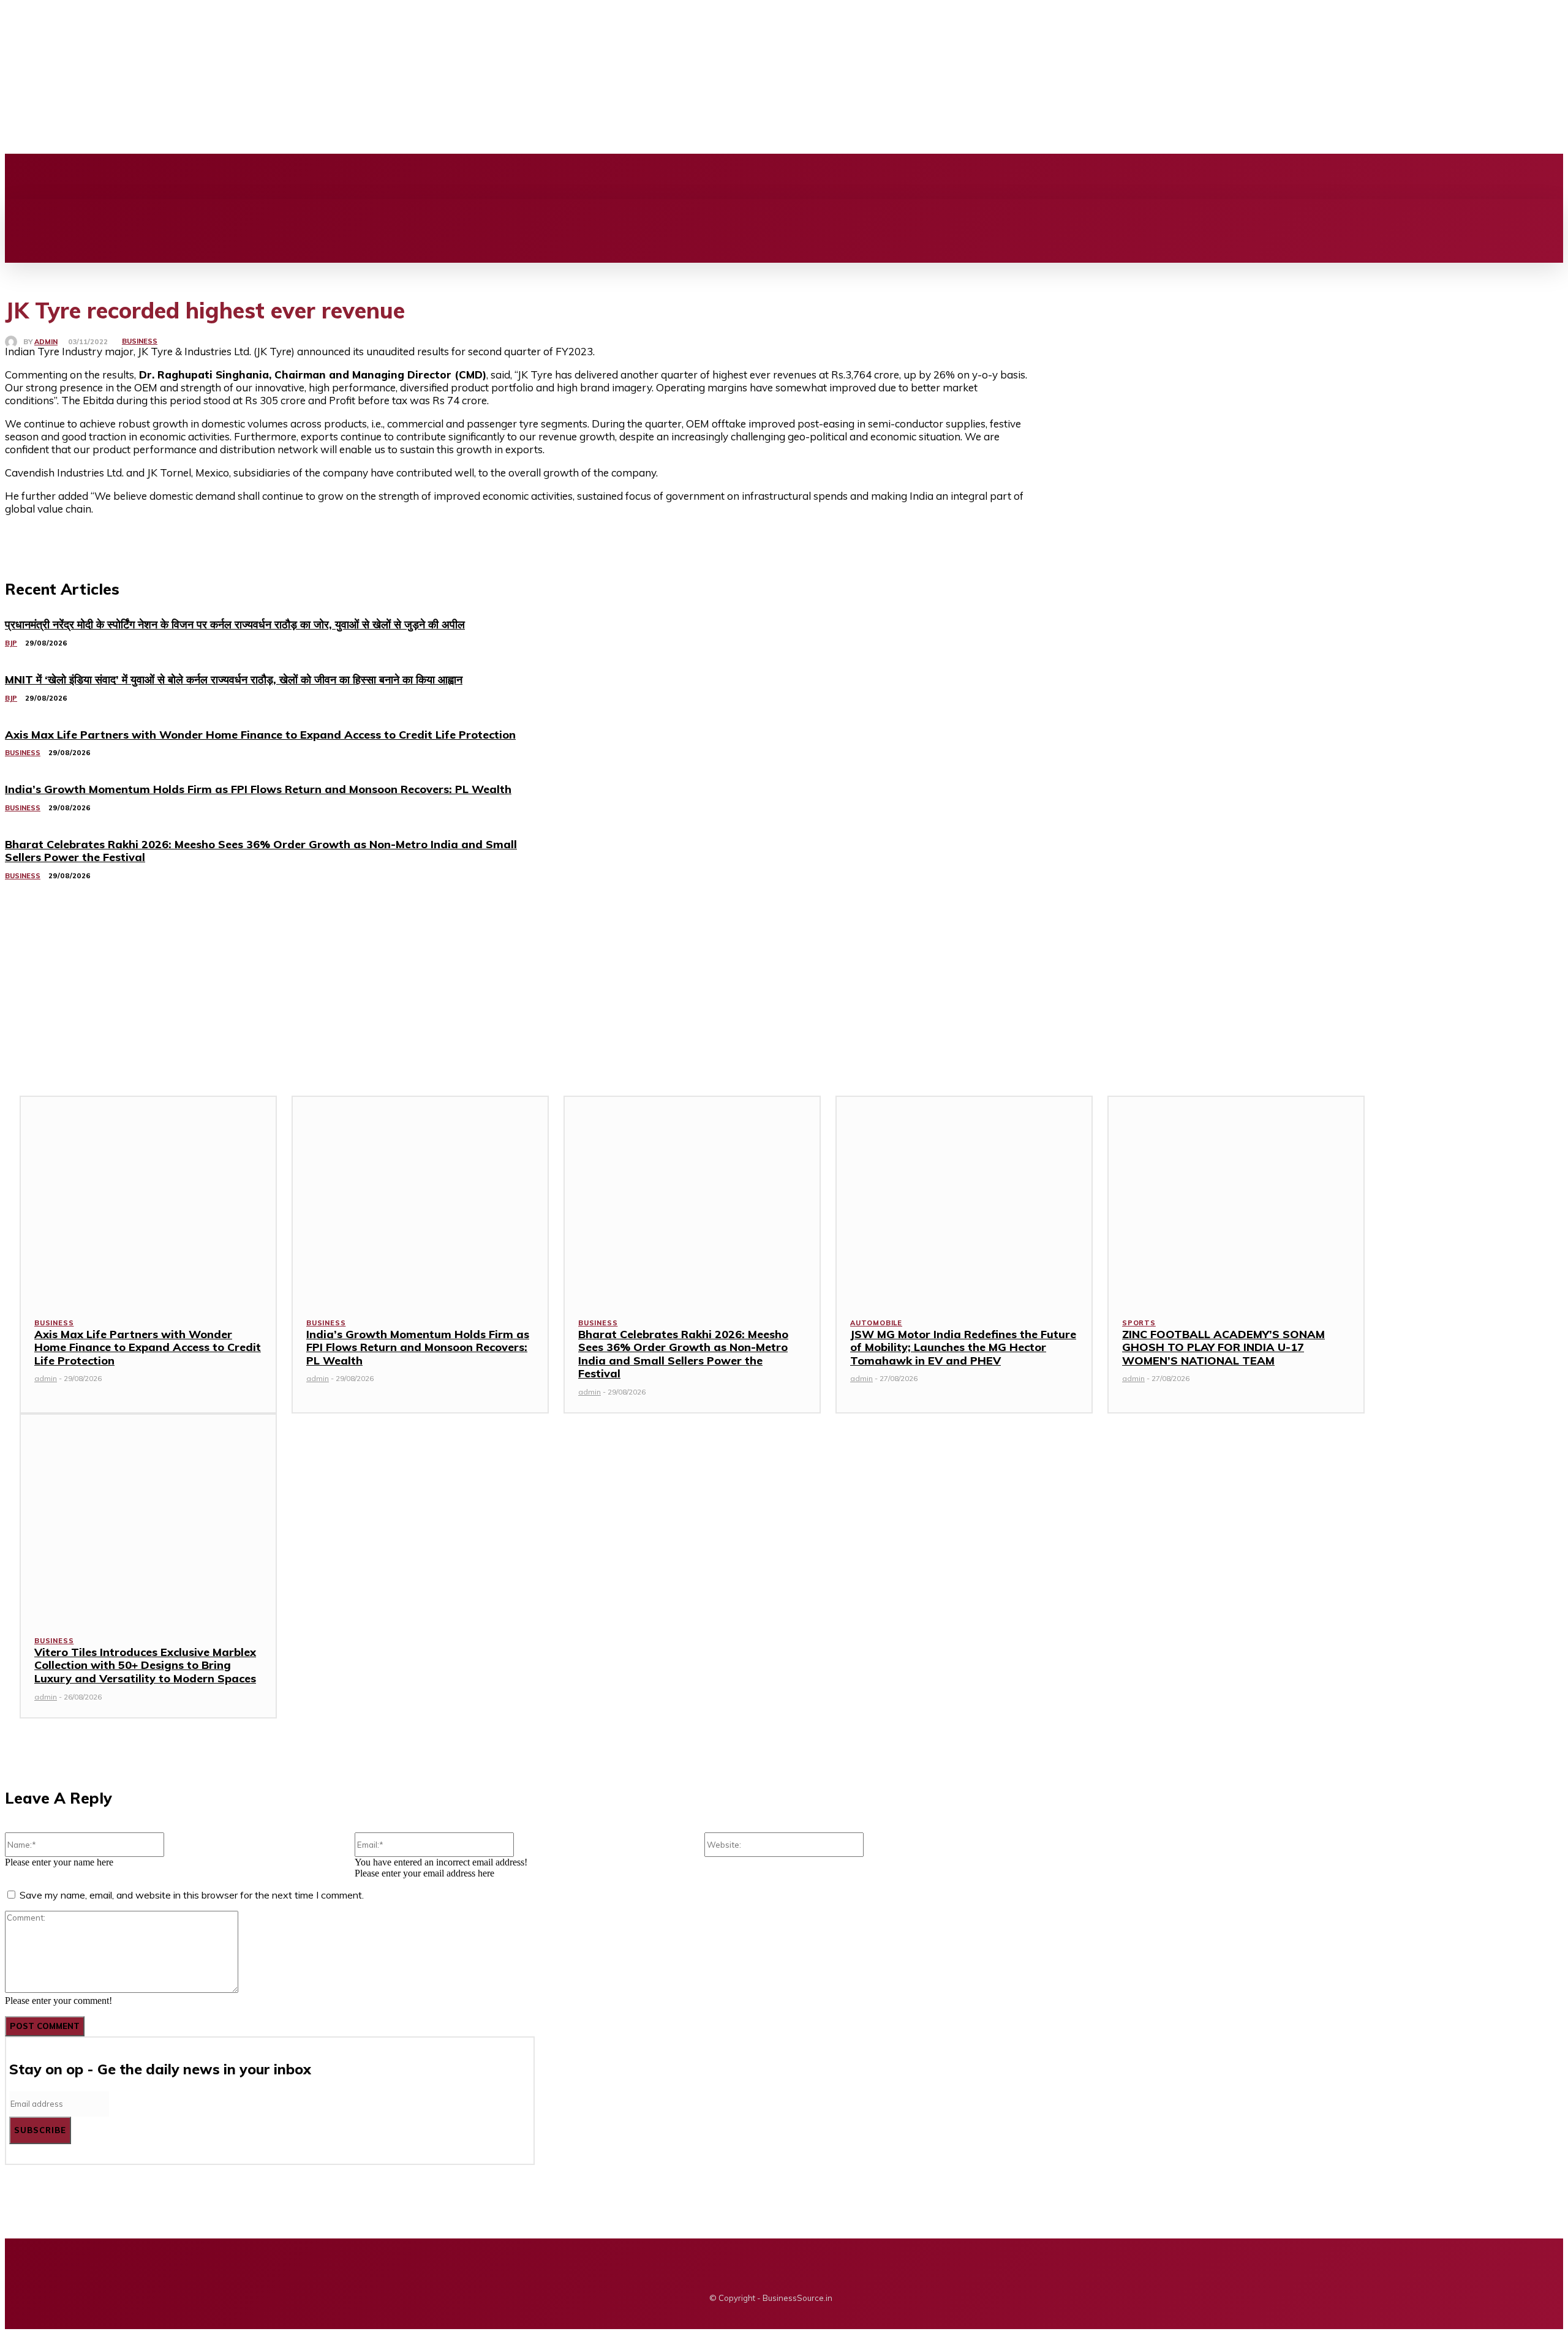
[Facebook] (285, 176)
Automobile (876, 1323)
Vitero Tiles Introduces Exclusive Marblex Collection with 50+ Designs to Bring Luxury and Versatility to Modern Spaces (145, 1665)
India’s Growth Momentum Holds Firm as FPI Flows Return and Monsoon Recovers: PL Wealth (418, 1347)
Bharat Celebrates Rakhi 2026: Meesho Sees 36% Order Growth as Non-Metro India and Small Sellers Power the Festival (683, 1354)
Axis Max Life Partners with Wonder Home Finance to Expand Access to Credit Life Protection (148, 1347)
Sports (1139, 1323)
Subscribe (40, 2130)
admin (46, 342)
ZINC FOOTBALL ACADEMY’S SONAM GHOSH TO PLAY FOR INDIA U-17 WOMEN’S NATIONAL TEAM (1223, 1347)
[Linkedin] (326, 176)
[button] (462, 213)
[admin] (14, 342)
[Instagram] (306, 176)
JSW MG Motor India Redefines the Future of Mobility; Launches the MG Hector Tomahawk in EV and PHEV (963, 1347)
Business (140, 341)
